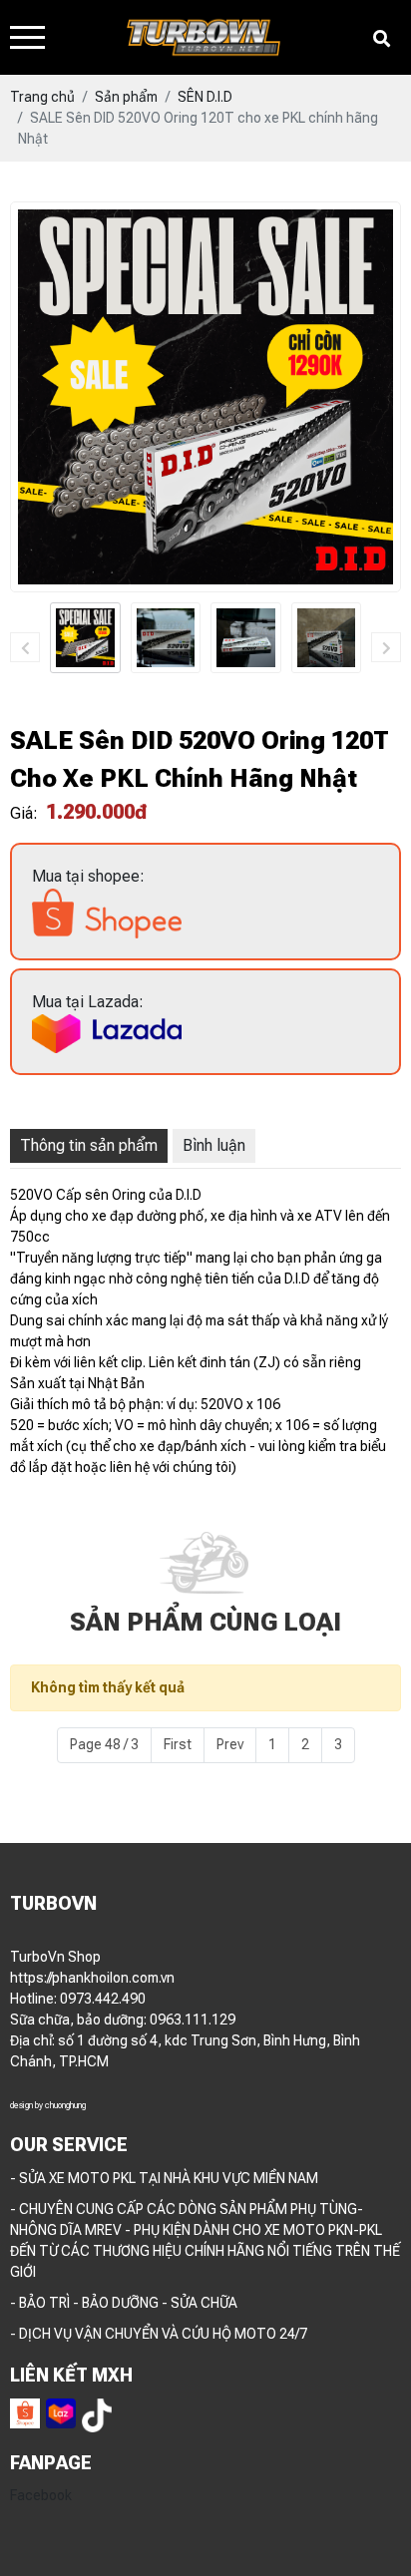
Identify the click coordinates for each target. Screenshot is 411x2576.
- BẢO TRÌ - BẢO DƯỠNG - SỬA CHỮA (124, 2303)
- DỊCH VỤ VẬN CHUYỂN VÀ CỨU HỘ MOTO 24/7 (159, 2334)
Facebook (41, 2495)
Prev (230, 1744)
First (178, 1744)
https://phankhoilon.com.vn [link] (92, 1978)
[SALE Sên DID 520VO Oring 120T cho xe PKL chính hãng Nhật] (85, 638)
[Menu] (27, 37)
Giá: (24, 813)
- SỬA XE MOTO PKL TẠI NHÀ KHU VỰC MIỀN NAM (164, 2178)
